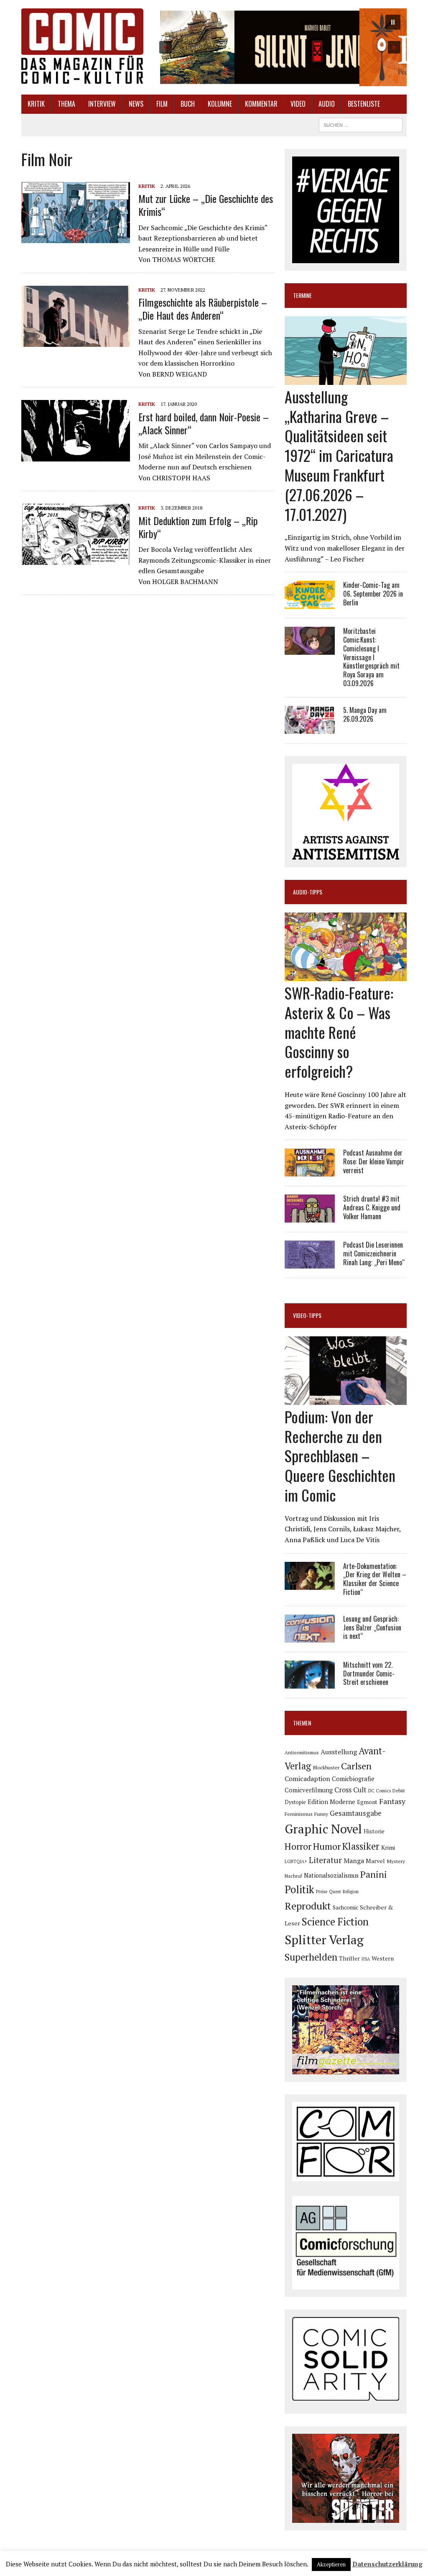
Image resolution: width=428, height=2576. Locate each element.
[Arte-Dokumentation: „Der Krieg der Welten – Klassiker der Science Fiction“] (310, 1584)
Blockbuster (326, 1767)
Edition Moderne (331, 1802)
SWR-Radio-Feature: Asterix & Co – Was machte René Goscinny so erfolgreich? (339, 1032)
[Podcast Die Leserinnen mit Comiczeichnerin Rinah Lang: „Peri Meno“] (310, 1263)
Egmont (367, 1802)
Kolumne (220, 104)
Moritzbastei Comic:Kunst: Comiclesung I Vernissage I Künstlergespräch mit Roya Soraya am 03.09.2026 (371, 657)
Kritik (36, 104)
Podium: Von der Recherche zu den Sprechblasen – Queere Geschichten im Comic (340, 1456)
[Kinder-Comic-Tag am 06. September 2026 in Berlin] (310, 603)
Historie (374, 1831)
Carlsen (356, 1766)
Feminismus (299, 1814)
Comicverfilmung (309, 1790)
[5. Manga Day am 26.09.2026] (310, 728)
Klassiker (361, 1846)
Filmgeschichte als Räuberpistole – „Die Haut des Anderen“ (203, 309)
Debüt (399, 1790)
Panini (374, 1874)
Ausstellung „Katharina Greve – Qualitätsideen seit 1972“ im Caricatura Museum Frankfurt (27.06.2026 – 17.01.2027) (339, 455)
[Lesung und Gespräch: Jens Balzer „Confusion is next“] (310, 1637)
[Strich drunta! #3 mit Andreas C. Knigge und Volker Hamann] (310, 1217)
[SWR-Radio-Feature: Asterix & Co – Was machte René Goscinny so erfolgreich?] (346, 975)
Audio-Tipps (308, 892)
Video (298, 104)
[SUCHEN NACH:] (361, 124)
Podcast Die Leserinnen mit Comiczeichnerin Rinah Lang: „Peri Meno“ (374, 1253)
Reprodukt (308, 1906)
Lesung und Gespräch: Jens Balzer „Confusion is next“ (372, 1628)
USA (366, 1959)
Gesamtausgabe (356, 1813)
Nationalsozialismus (331, 1875)
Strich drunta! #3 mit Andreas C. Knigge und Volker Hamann (372, 1207)
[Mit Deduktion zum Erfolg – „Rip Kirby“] (76, 559)
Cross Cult (350, 1790)
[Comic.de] (82, 46)
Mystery (396, 1861)
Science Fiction (335, 1922)
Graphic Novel (323, 1829)
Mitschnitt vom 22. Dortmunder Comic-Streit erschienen (369, 1674)
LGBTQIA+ (296, 1861)
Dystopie (295, 1802)
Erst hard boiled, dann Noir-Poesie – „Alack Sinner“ (204, 423)
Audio (327, 104)
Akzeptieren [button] (331, 2564)
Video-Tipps (307, 1315)
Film (162, 104)
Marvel (375, 1861)
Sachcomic (345, 1907)
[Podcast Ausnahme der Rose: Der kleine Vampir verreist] (310, 1171)
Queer (335, 1892)
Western (383, 1958)
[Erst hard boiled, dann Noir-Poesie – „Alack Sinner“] (76, 456)
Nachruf (293, 1876)
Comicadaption (307, 1779)
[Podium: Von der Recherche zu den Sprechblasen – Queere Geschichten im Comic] (346, 1399)
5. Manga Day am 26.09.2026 (365, 714)
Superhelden (311, 1957)
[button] (280, 47)
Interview (102, 104)
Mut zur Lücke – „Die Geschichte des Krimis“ (206, 205)
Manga (354, 1861)
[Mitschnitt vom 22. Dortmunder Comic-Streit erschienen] (310, 1683)
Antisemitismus (302, 1752)
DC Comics (380, 1791)
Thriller (349, 1958)
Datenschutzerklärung (387, 2564)
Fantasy (392, 1801)
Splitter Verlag (324, 1940)
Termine (302, 295)
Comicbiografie (353, 1779)
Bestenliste (364, 104)
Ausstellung (339, 1752)
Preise (322, 1892)
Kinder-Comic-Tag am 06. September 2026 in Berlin (373, 594)
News (136, 104)
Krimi (388, 1847)
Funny (321, 1814)
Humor (327, 1846)
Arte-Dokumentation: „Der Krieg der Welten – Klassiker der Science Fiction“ (375, 1579)
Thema (66, 104)
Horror (298, 1846)
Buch (188, 104)
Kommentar (261, 104)
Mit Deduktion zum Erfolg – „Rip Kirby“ (198, 527)
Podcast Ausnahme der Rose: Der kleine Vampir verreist (374, 1161)
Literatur (325, 1860)
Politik (299, 1889)
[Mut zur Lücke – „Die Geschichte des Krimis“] (76, 238)
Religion (351, 1892)
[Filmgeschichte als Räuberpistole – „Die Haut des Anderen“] (76, 341)
